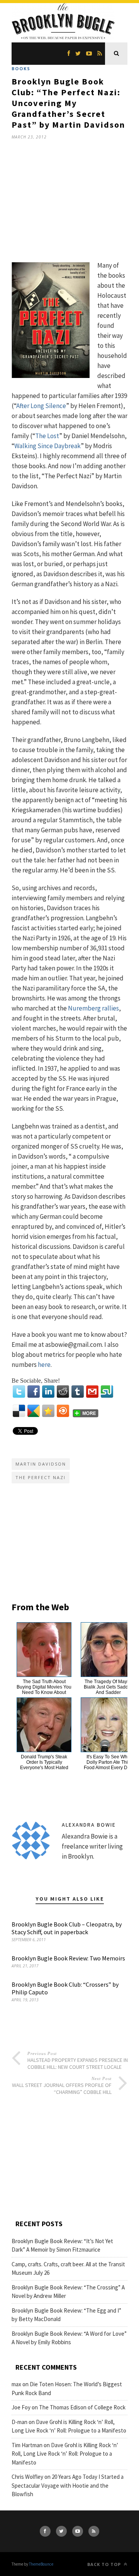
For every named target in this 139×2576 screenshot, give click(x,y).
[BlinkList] (63, 1411)
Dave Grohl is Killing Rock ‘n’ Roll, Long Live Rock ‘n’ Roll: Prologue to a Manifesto (65, 2454)
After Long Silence (41, 406)
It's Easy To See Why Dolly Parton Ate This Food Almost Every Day (108, 1762)
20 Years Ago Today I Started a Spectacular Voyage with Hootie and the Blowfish (68, 2485)
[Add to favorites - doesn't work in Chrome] (48, 1411)
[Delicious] (19, 1411)
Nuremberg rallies (93, 1008)
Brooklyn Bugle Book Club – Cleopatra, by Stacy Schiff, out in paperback (67, 1928)
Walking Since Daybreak (47, 446)
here (44, 1365)
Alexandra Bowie (89, 1825)
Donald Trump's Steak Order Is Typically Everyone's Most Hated (44, 1762)
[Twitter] (19, 1392)
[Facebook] (34, 1392)
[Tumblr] (78, 1392)
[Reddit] (63, 1392)
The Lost (47, 436)
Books (21, 68)
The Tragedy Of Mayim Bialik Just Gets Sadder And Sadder (108, 1687)
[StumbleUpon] (107, 1392)
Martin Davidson (41, 1464)
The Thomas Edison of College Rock (82, 2407)
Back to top (105, 2564)
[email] (92, 1392)
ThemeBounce (41, 2564)
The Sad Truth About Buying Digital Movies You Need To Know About (44, 1687)
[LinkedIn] (48, 1392)
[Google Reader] (34, 1411)
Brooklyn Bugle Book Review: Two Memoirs (68, 1958)
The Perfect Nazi (41, 1477)
